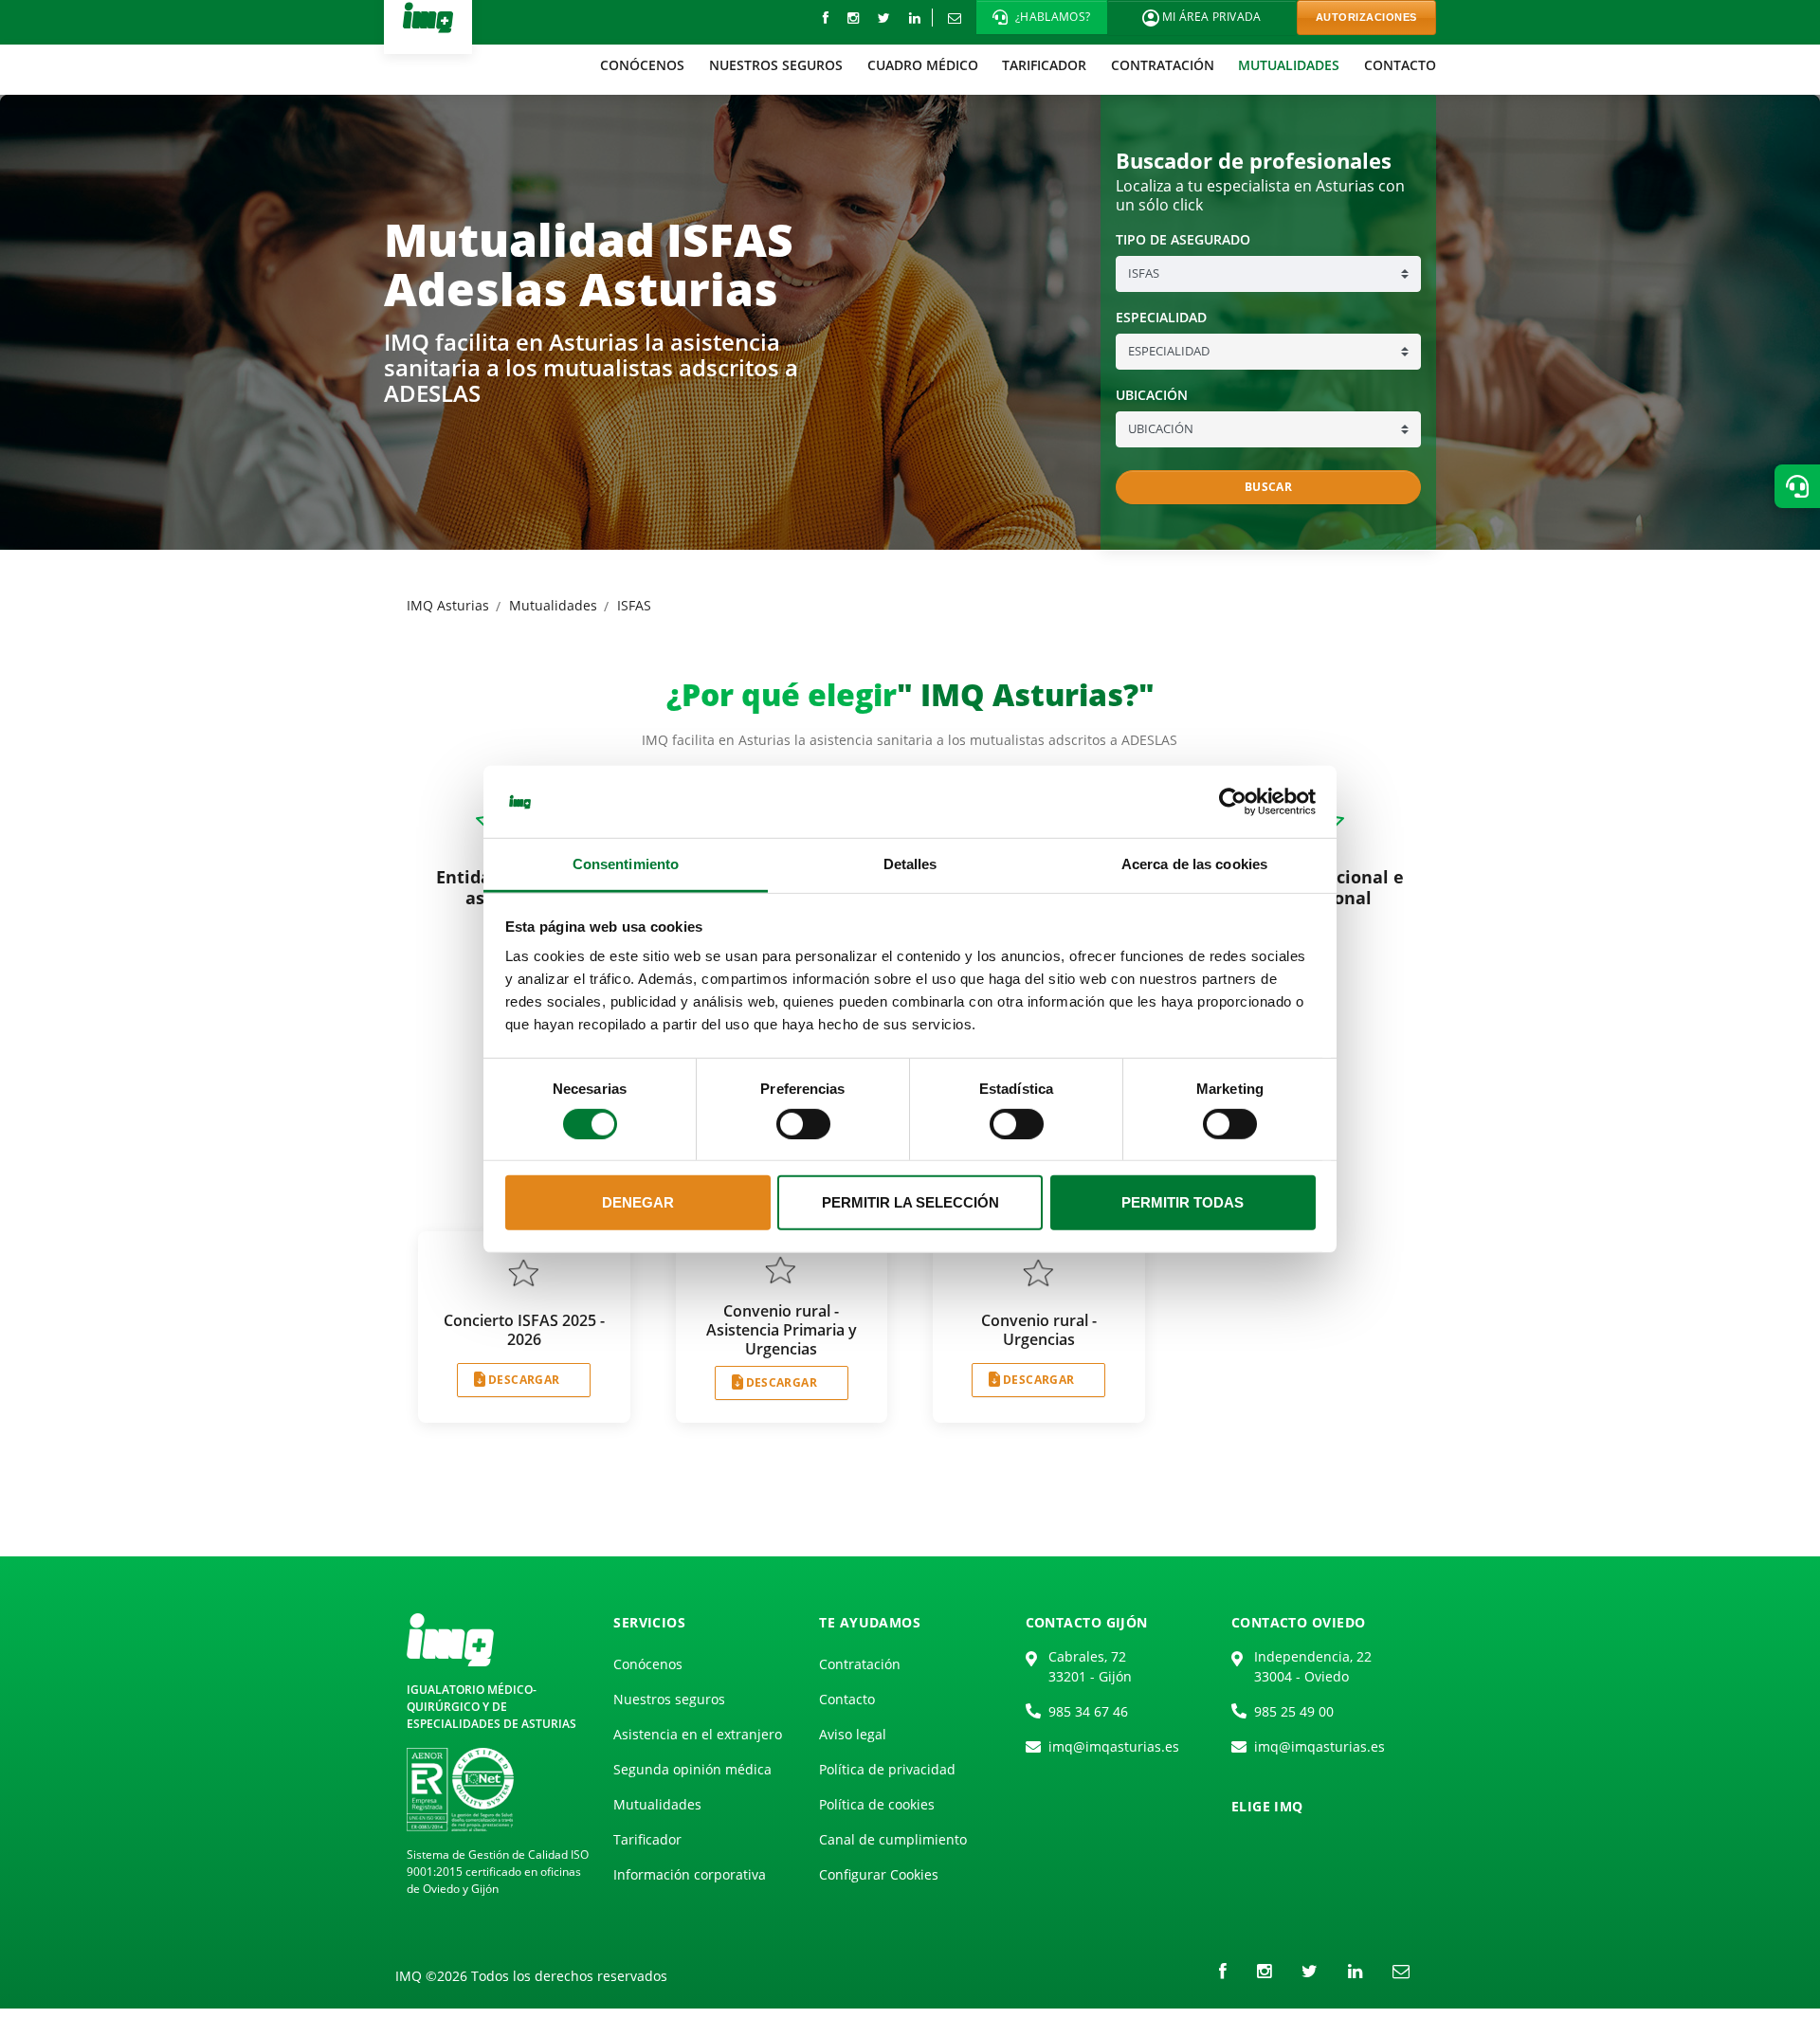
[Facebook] (826, 18)
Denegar (638, 1202)
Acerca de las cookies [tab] (1194, 864)
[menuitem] (643, 65)
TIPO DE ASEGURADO (1183, 240)
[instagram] (853, 18)
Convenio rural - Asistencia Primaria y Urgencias (782, 1330)
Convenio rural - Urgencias (1039, 1330)
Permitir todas (1183, 1202)
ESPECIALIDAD (1161, 318)
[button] (1042, 17)
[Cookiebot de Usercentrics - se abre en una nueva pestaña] (1233, 802)
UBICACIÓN (1152, 395)
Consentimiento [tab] (626, 864)
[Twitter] (884, 18)
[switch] (803, 1124)
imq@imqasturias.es (1114, 1746)
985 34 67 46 (1088, 1711)
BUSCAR (1268, 487)
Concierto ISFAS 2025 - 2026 (524, 1330)
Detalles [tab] (910, 864)
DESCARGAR (524, 1380)
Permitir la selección (910, 1202)
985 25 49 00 (1294, 1711)
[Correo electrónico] (954, 18)
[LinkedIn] (915, 18)
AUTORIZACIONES (1366, 17)
